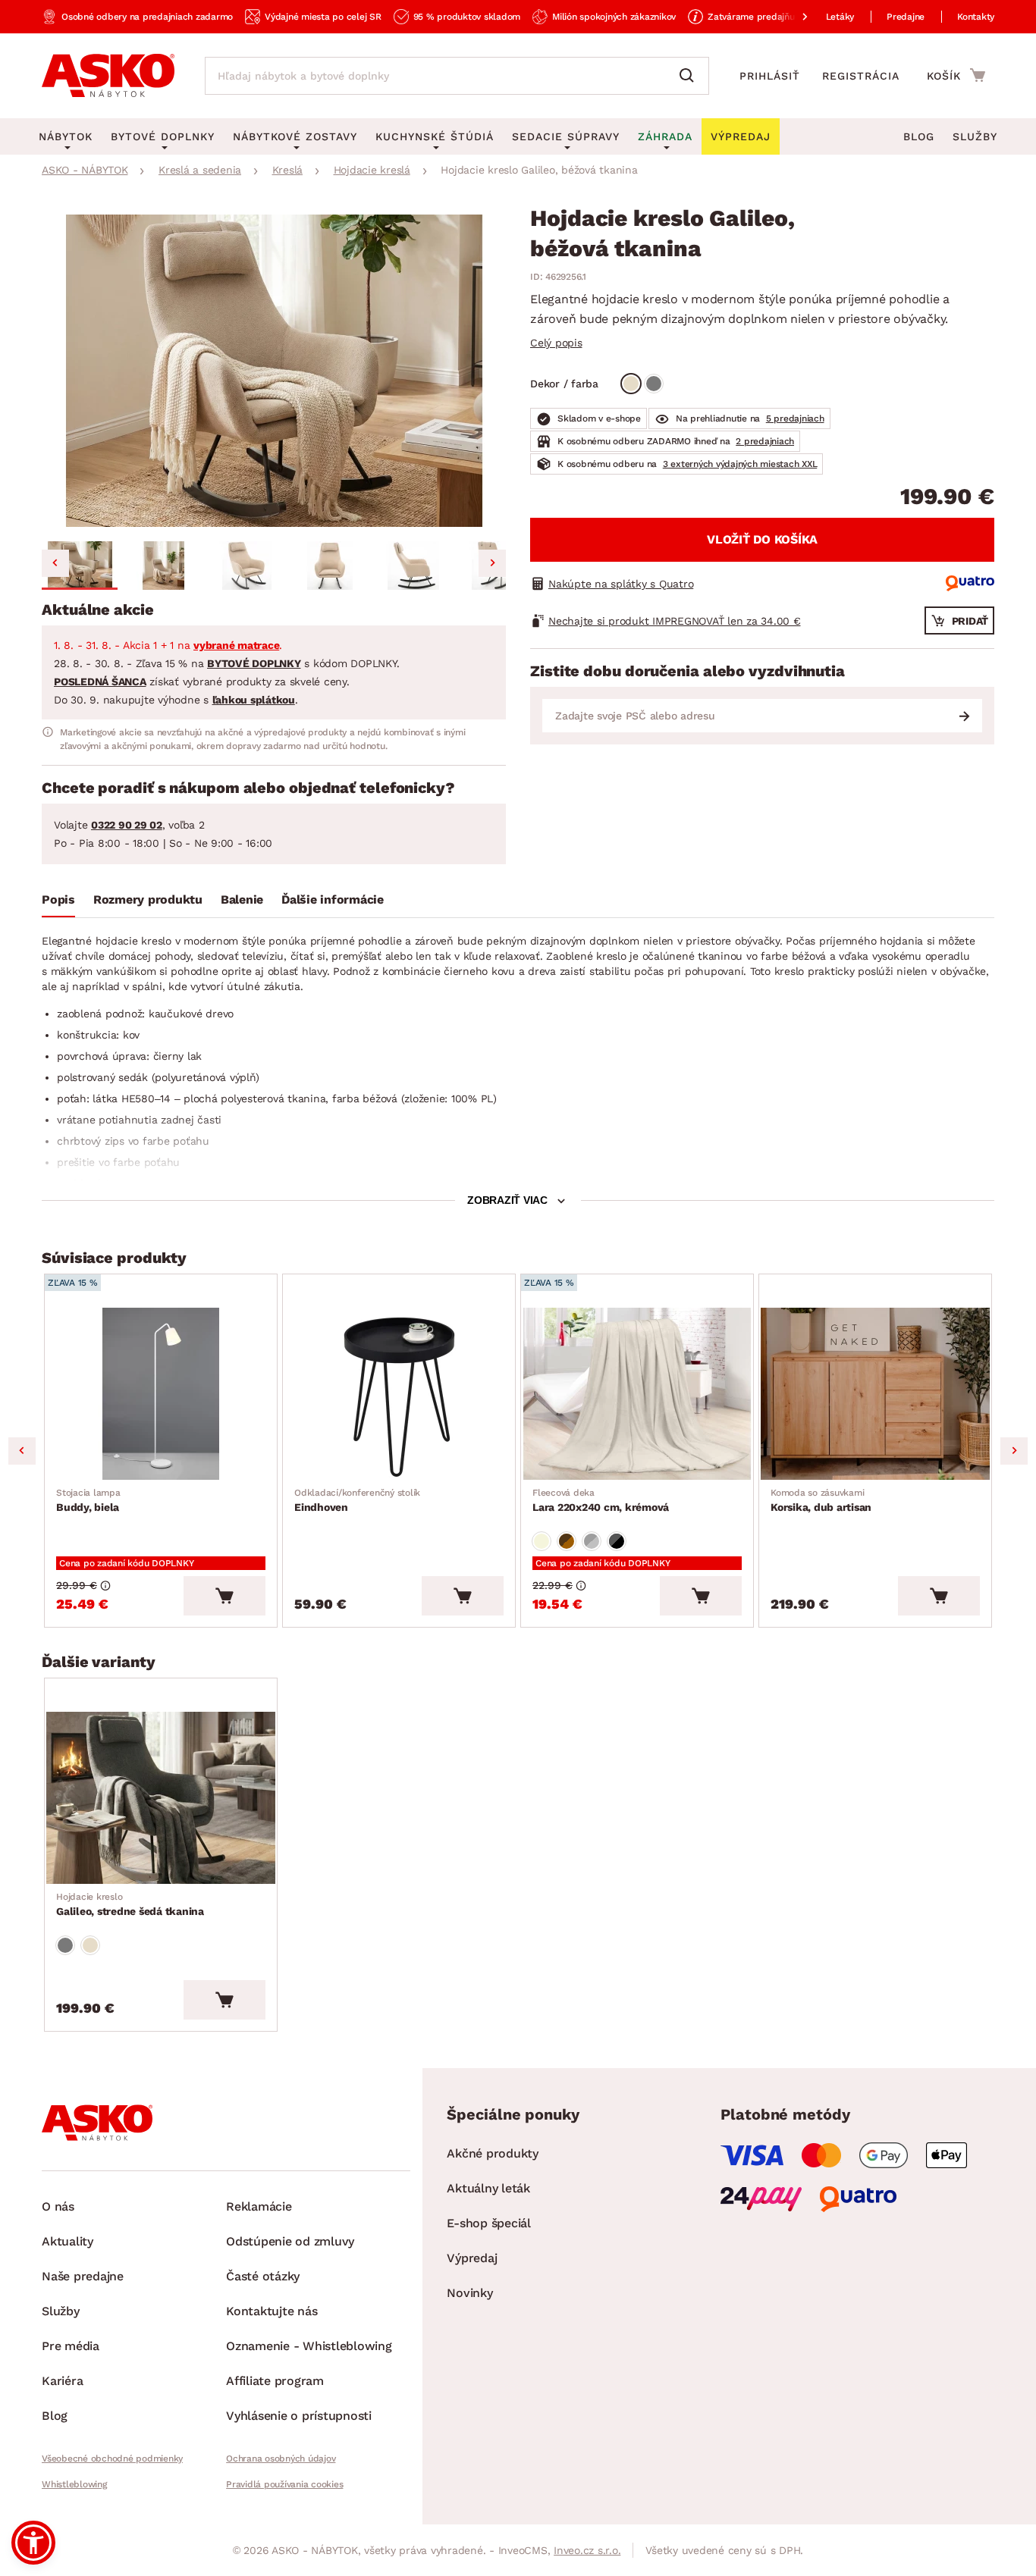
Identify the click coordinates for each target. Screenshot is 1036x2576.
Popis (58, 899)
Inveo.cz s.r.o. (587, 2550)
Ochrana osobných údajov (281, 2458)
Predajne (906, 17)
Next (1014, 1451)
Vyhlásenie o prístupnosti (299, 2416)
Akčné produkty (493, 2153)
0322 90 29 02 (127, 825)
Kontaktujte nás (272, 2311)
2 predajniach (765, 441)
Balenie (242, 899)
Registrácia (861, 76)
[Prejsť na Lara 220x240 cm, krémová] (637, 1394)
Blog (919, 136)
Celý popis (556, 343)
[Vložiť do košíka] (224, 1596)
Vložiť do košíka (762, 539)
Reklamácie (259, 2206)
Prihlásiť (770, 76)
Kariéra (62, 2381)
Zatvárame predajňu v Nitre (767, 17)
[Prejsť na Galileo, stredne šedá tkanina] (161, 1798)
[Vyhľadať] (690, 76)
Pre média (71, 2346)
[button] (80, 566)
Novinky (469, 2293)
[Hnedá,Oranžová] (567, 1541)
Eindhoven (357, 1500)
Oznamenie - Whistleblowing (309, 2346)
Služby (975, 136)
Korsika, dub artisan (821, 1500)
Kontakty (976, 17)
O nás (58, 2206)
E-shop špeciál (489, 2223)
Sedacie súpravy (566, 136)
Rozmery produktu (148, 899)
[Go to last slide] (55, 563)
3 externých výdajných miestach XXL (740, 464)
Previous (22, 1451)
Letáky (840, 17)
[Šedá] (654, 384)
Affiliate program (275, 2381)
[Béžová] (631, 384)
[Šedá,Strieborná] (592, 1541)
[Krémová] (542, 1541)
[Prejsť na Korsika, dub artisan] (875, 1394)
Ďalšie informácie (333, 899)
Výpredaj (472, 2258)
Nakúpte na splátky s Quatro (621, 584)
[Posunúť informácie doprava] (793, 17)
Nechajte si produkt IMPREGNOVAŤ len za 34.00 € (675, 621)
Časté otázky (263, 2276)
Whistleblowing (74, 2484)
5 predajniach (795, 418)
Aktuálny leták (488, 2188)
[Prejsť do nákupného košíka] (956, 75)
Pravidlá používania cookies (284, 2484)
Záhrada (665, 136)
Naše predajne (83, 2276)
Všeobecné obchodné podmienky (112, 2458)
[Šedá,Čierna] (617, 1541)
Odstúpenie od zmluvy (290, 2241)
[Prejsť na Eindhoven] (399, 1394)
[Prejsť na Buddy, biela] (161, 1394)
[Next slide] (492, 563)
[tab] (58, 903)
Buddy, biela (88, 1500)
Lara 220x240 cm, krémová (601, 1500)
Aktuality (67, 2241)
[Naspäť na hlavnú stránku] (108, 76)
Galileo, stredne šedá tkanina (130, 1904)
